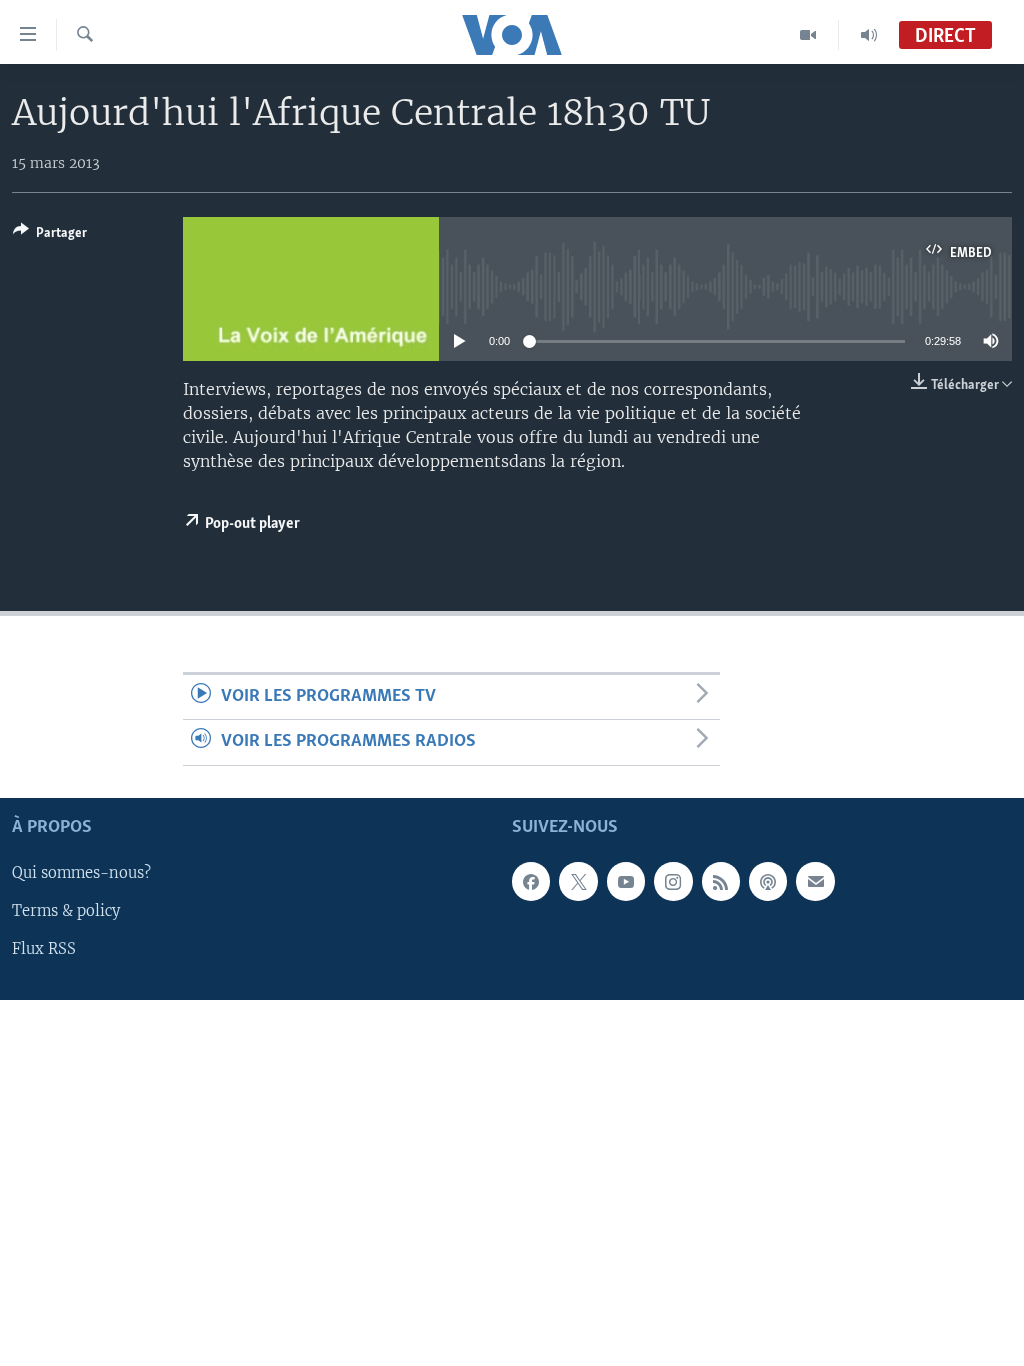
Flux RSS (44, 949)
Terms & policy (66, 911)
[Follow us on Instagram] (673, 881)
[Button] (50, 236)
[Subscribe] (815, 881)
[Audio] (869, 35)
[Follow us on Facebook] (531, 881)
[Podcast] (768, 881)
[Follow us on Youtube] (626, 881)
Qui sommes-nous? (81, 873)
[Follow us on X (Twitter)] (578, 881)
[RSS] (721, 881)
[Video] (808, 35)
